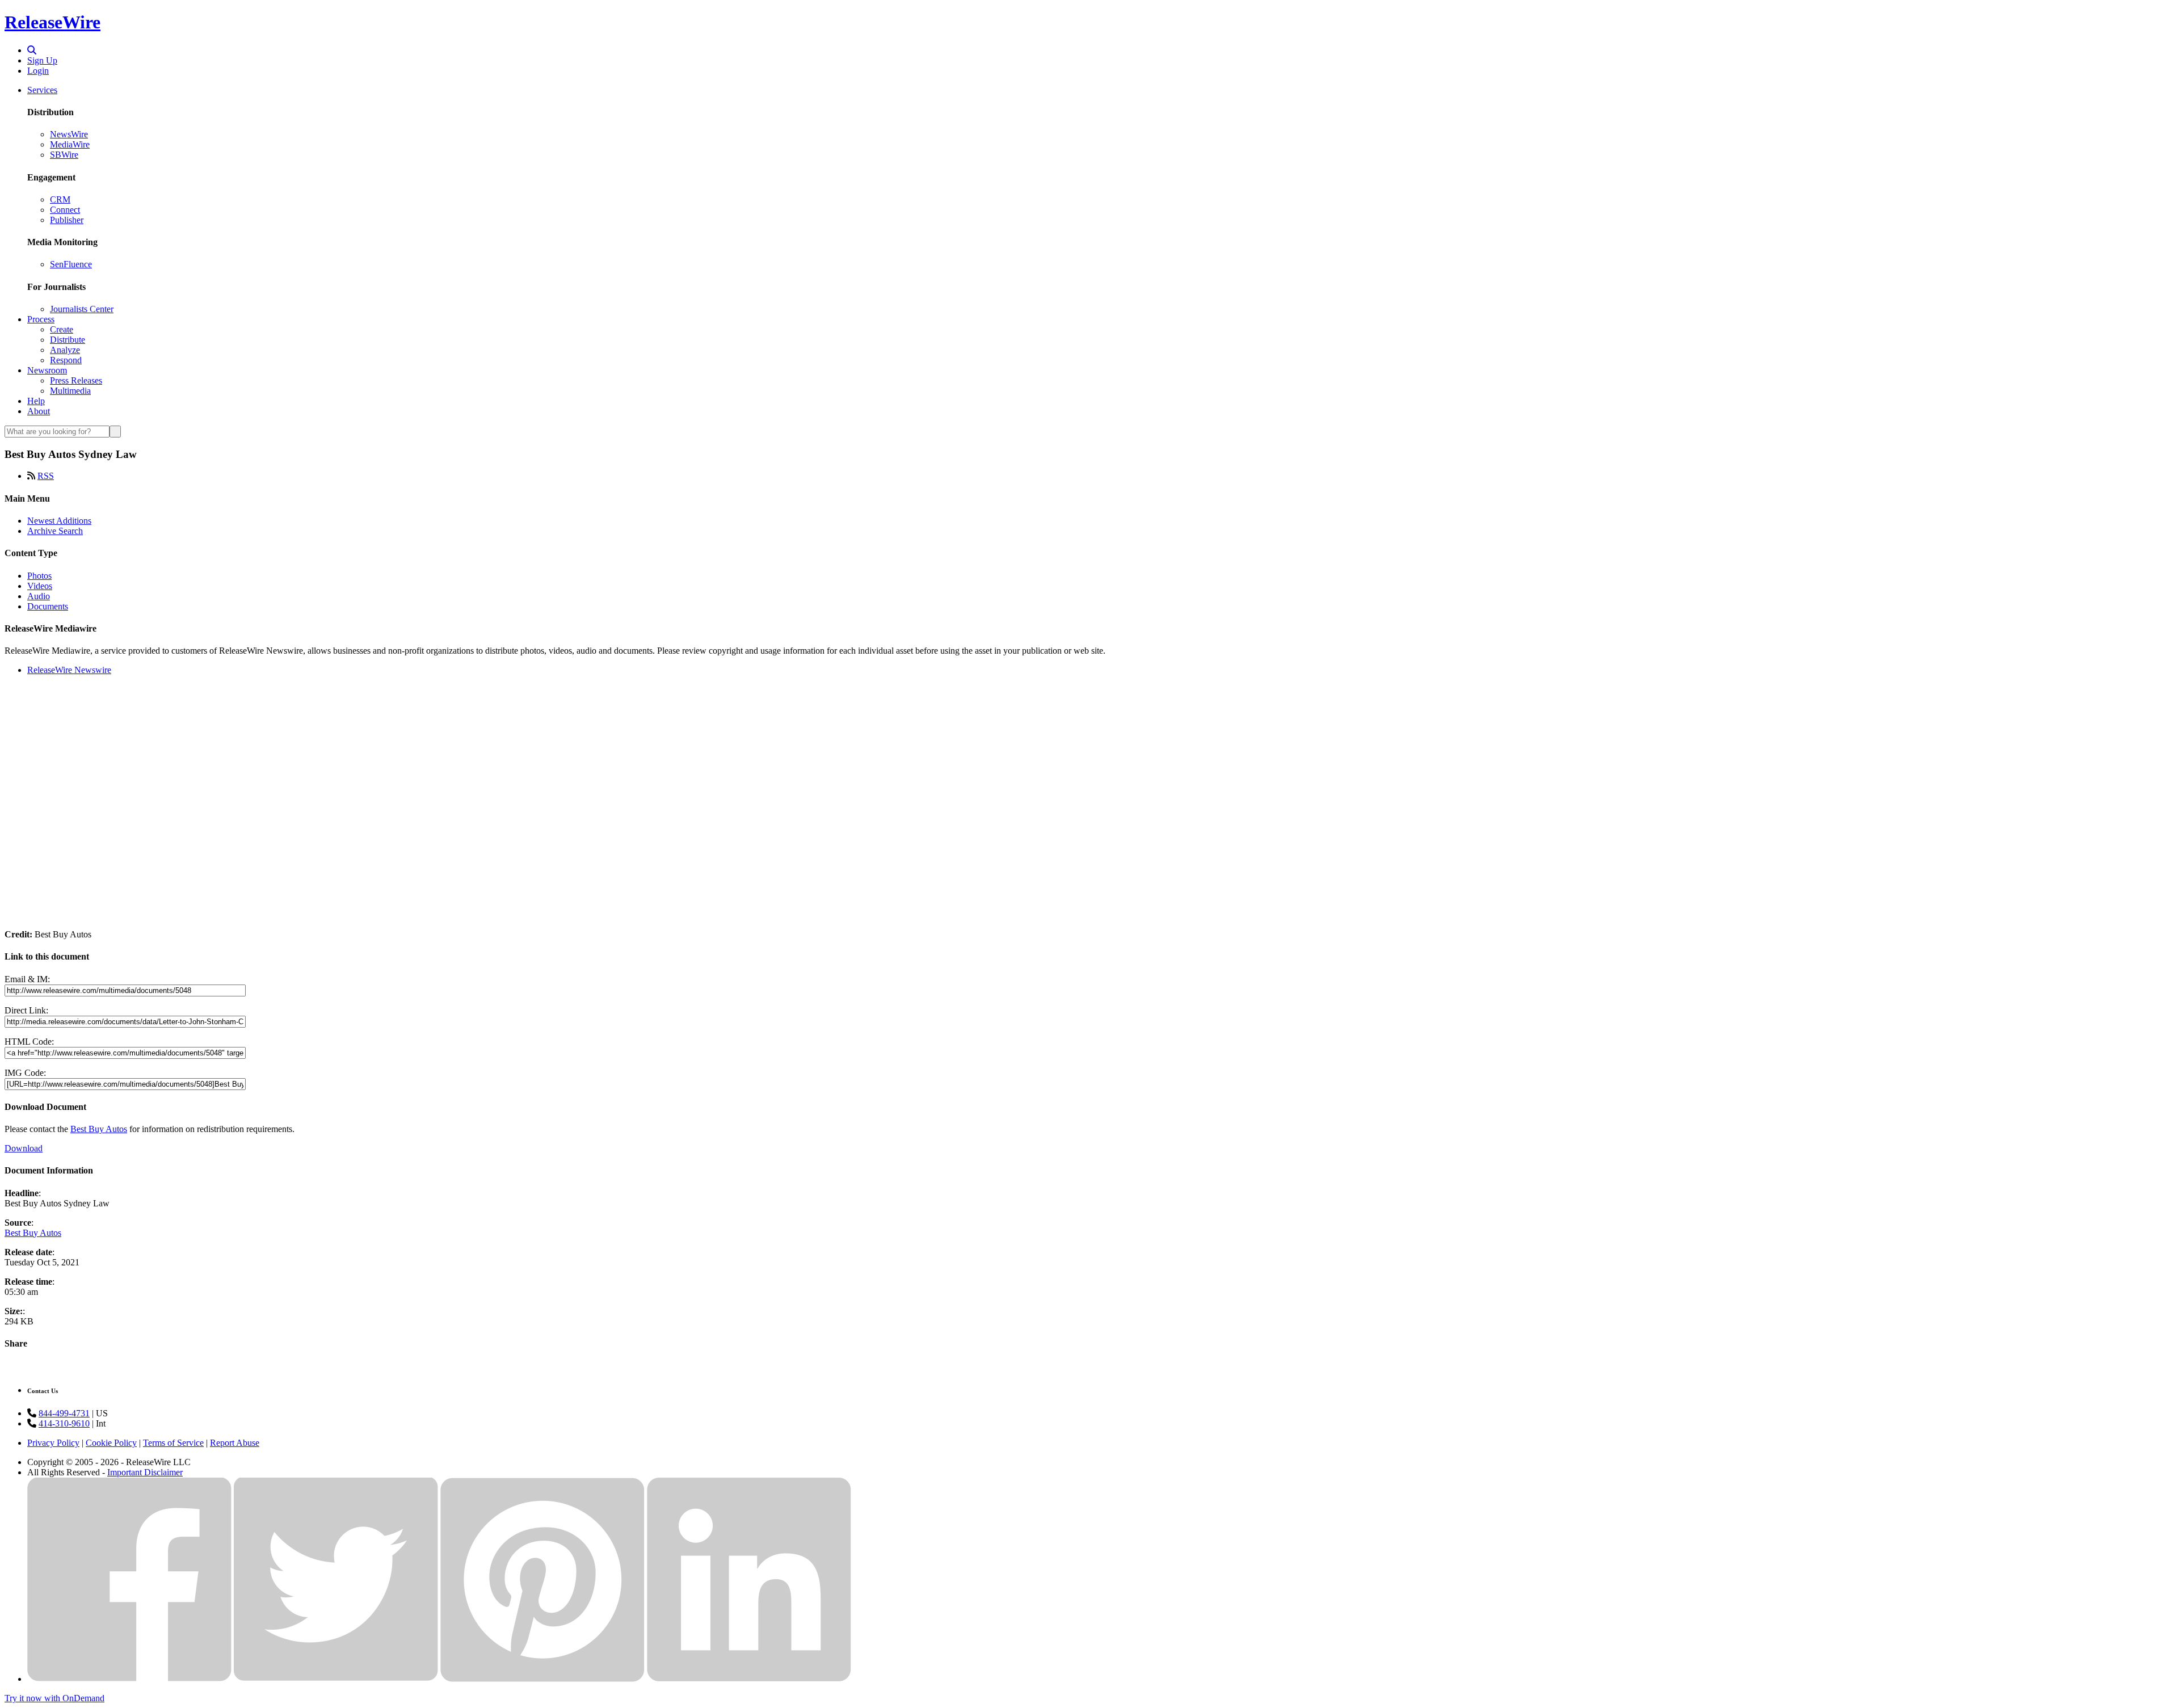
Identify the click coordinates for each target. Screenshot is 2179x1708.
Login (38, 71)
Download (24, 1148)
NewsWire (69, 134)
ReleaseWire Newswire (69, 670)
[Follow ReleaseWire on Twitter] (336, 1679)
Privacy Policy (53, 1443)
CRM (60, 199)
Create (62, 329)
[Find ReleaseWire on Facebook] (129, 1679)
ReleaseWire (52, 22)
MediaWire (70, 144)
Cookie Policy (111, 1443)
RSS (46, 476)
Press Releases (76, 380)
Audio (39, 596)
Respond (66, 360)
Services (42, 90)
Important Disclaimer (145, 1472)
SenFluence (71, 264)
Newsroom (47, 370)
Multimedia (70, 391)
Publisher (67, 220)
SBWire (64, 155)
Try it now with (54, 1698)
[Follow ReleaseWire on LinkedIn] (749, 1679)
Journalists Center (82, 309)
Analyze (65, 350)
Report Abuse (235, 1443)
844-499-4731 (64, 1413)
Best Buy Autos (99, 1129)
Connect (65, 210)
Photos (39, 576)
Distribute (68, 340)
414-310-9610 (64, 1423)
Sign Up (42, 60)
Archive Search (55, 531)
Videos (40, 586)
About (39, 411)
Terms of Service (173, 1443)
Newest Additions (59, 521)
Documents (48, 606)
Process (41, 319)
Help (36, 401)
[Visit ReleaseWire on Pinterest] (542, 1679)
